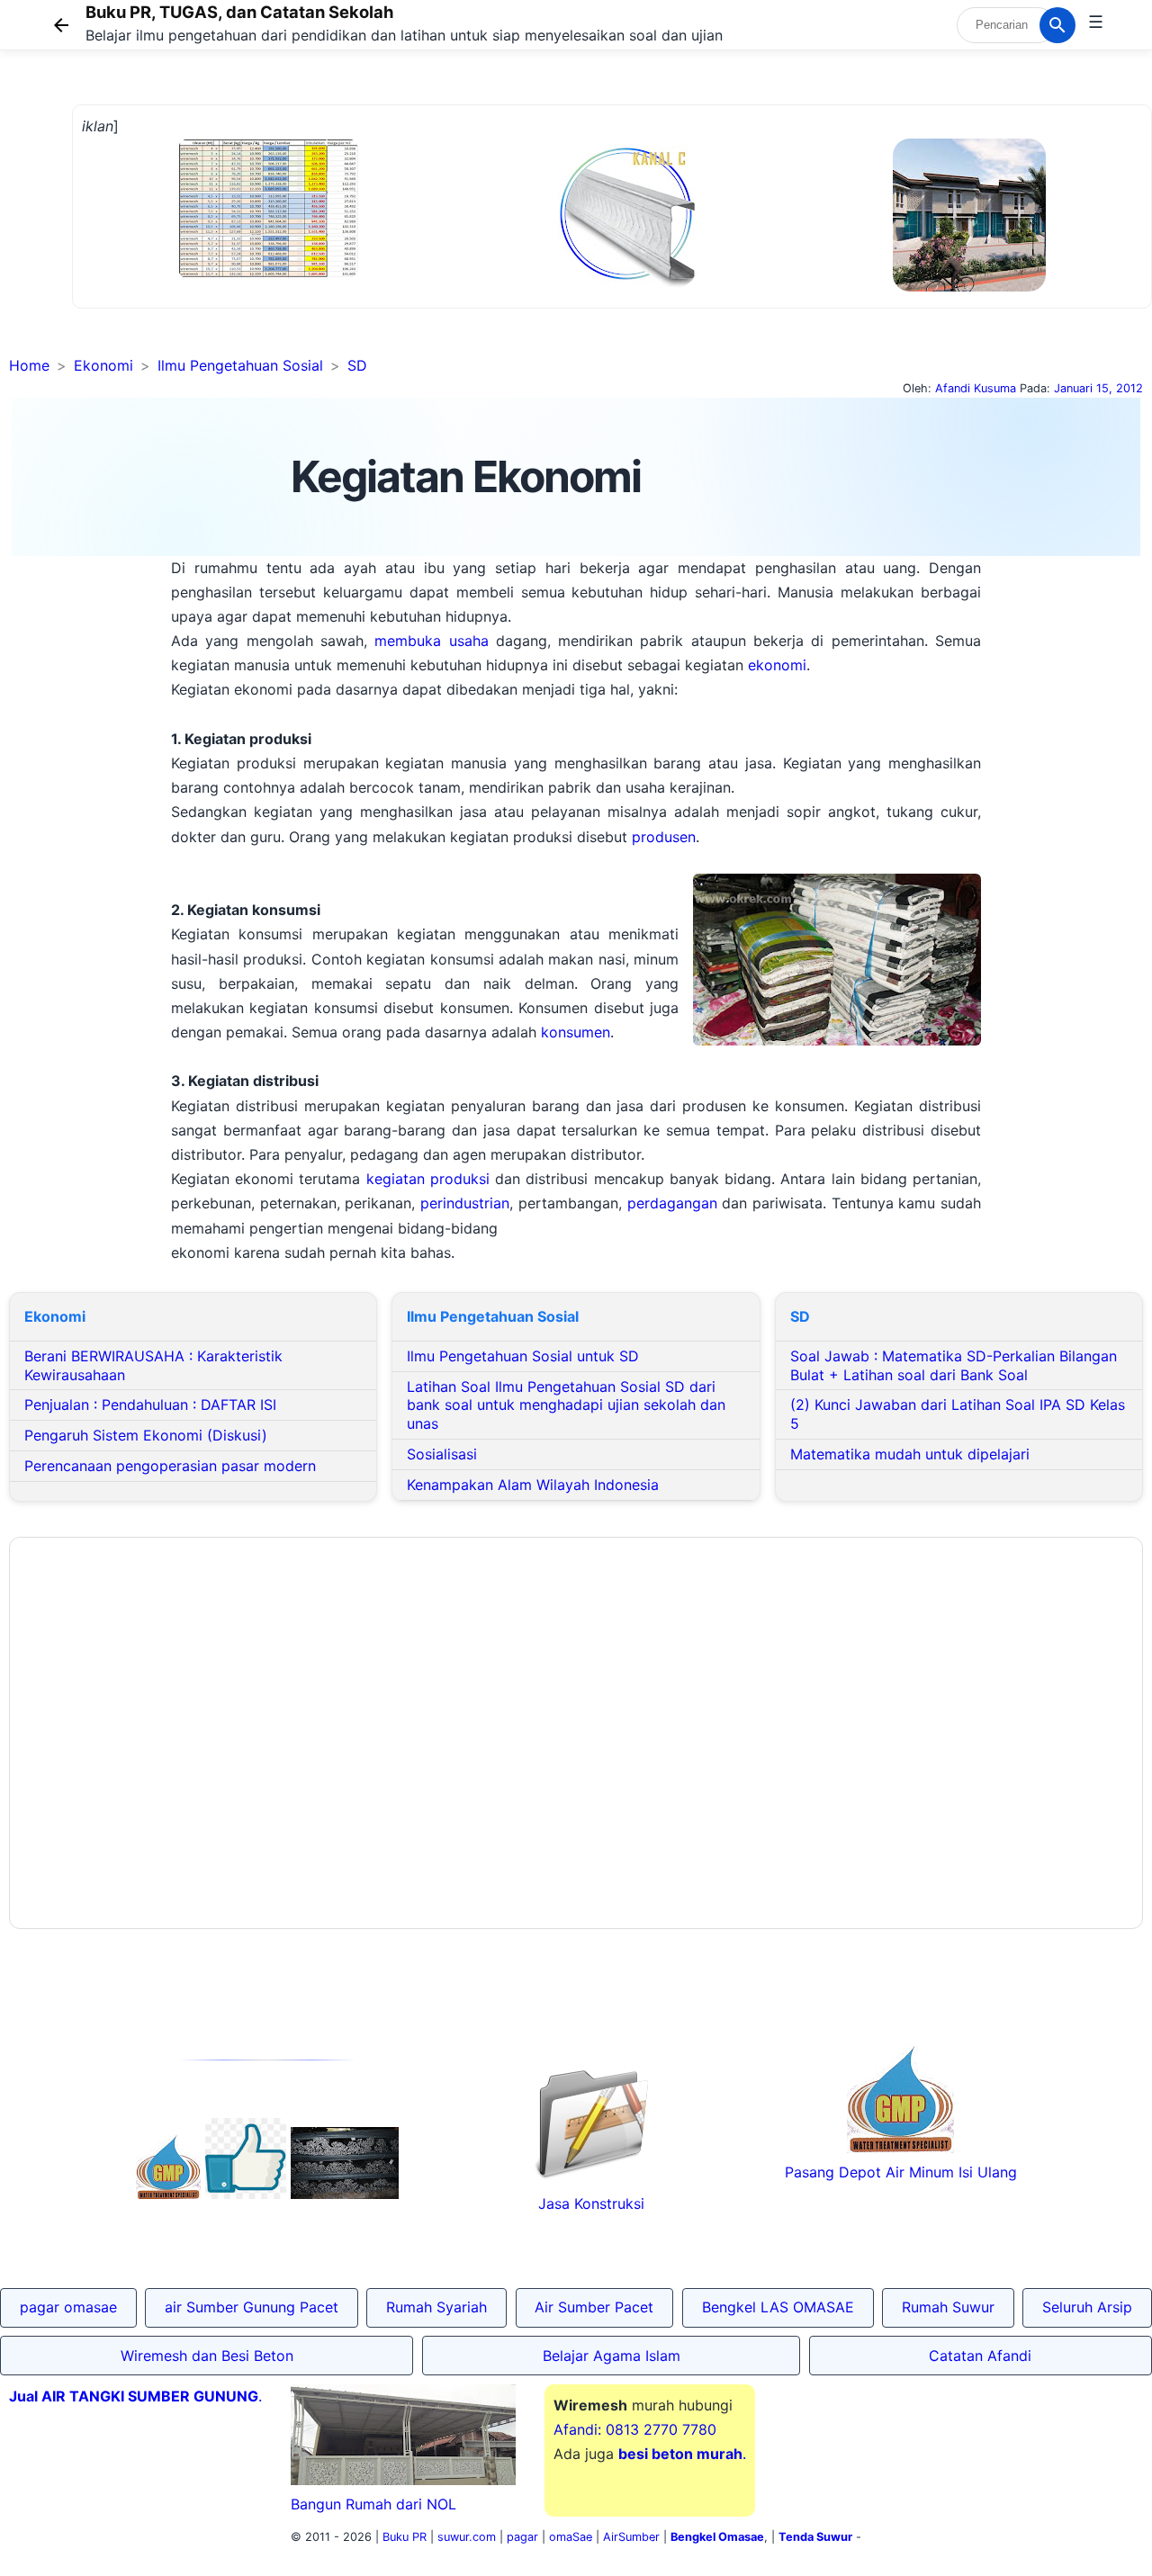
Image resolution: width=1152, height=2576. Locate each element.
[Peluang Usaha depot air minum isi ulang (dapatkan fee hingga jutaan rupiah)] (168, 2194)
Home (29, 365)
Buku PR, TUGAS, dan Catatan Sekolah (239, 12)
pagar (522, 2537)
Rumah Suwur (948, 2307)
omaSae (571, 2537)
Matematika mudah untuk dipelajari (910, 1454)
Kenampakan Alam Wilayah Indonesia (533, 1485)
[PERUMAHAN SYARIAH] (246, 2194)
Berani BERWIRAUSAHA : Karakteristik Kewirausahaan (153, 1365)
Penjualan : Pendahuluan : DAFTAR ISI (150, 1405)
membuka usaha (431, 641)
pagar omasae (68, 2307)
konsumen (576, 1032)
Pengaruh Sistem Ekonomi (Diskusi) (146, 1435)
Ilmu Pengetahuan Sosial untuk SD (523, 1356)
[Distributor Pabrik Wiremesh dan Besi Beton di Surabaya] (345, 2194)
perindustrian (465, 1203)
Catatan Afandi (980, 2356)
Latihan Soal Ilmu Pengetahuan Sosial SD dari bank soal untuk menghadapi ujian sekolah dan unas (566, 1405)
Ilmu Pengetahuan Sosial (240, 365)
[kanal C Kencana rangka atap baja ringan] (626, 283)
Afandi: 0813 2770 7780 (635, 2429)
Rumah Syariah (436, 2307)
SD (357, 365)
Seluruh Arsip (1087, 2307)
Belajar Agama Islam (612, 2356)
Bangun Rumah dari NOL (373, 2504)
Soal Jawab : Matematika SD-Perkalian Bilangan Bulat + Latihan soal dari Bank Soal (954, 1365)
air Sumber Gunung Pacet (252, 2307)
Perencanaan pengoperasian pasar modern (170, 1466)
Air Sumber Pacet (594, 2307)
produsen (664, 837)
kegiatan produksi (428, 1179)
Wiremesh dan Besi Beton (207, 2356)
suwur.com (467, 2537)
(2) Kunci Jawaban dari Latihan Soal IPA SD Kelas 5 (958, 1414)
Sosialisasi (442, 1454)
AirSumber (631, 2537)
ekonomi (777, 665)
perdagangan (672, 1203)
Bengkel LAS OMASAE (778, 2307)
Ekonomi (103, 365)
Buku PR (405, 2537)
